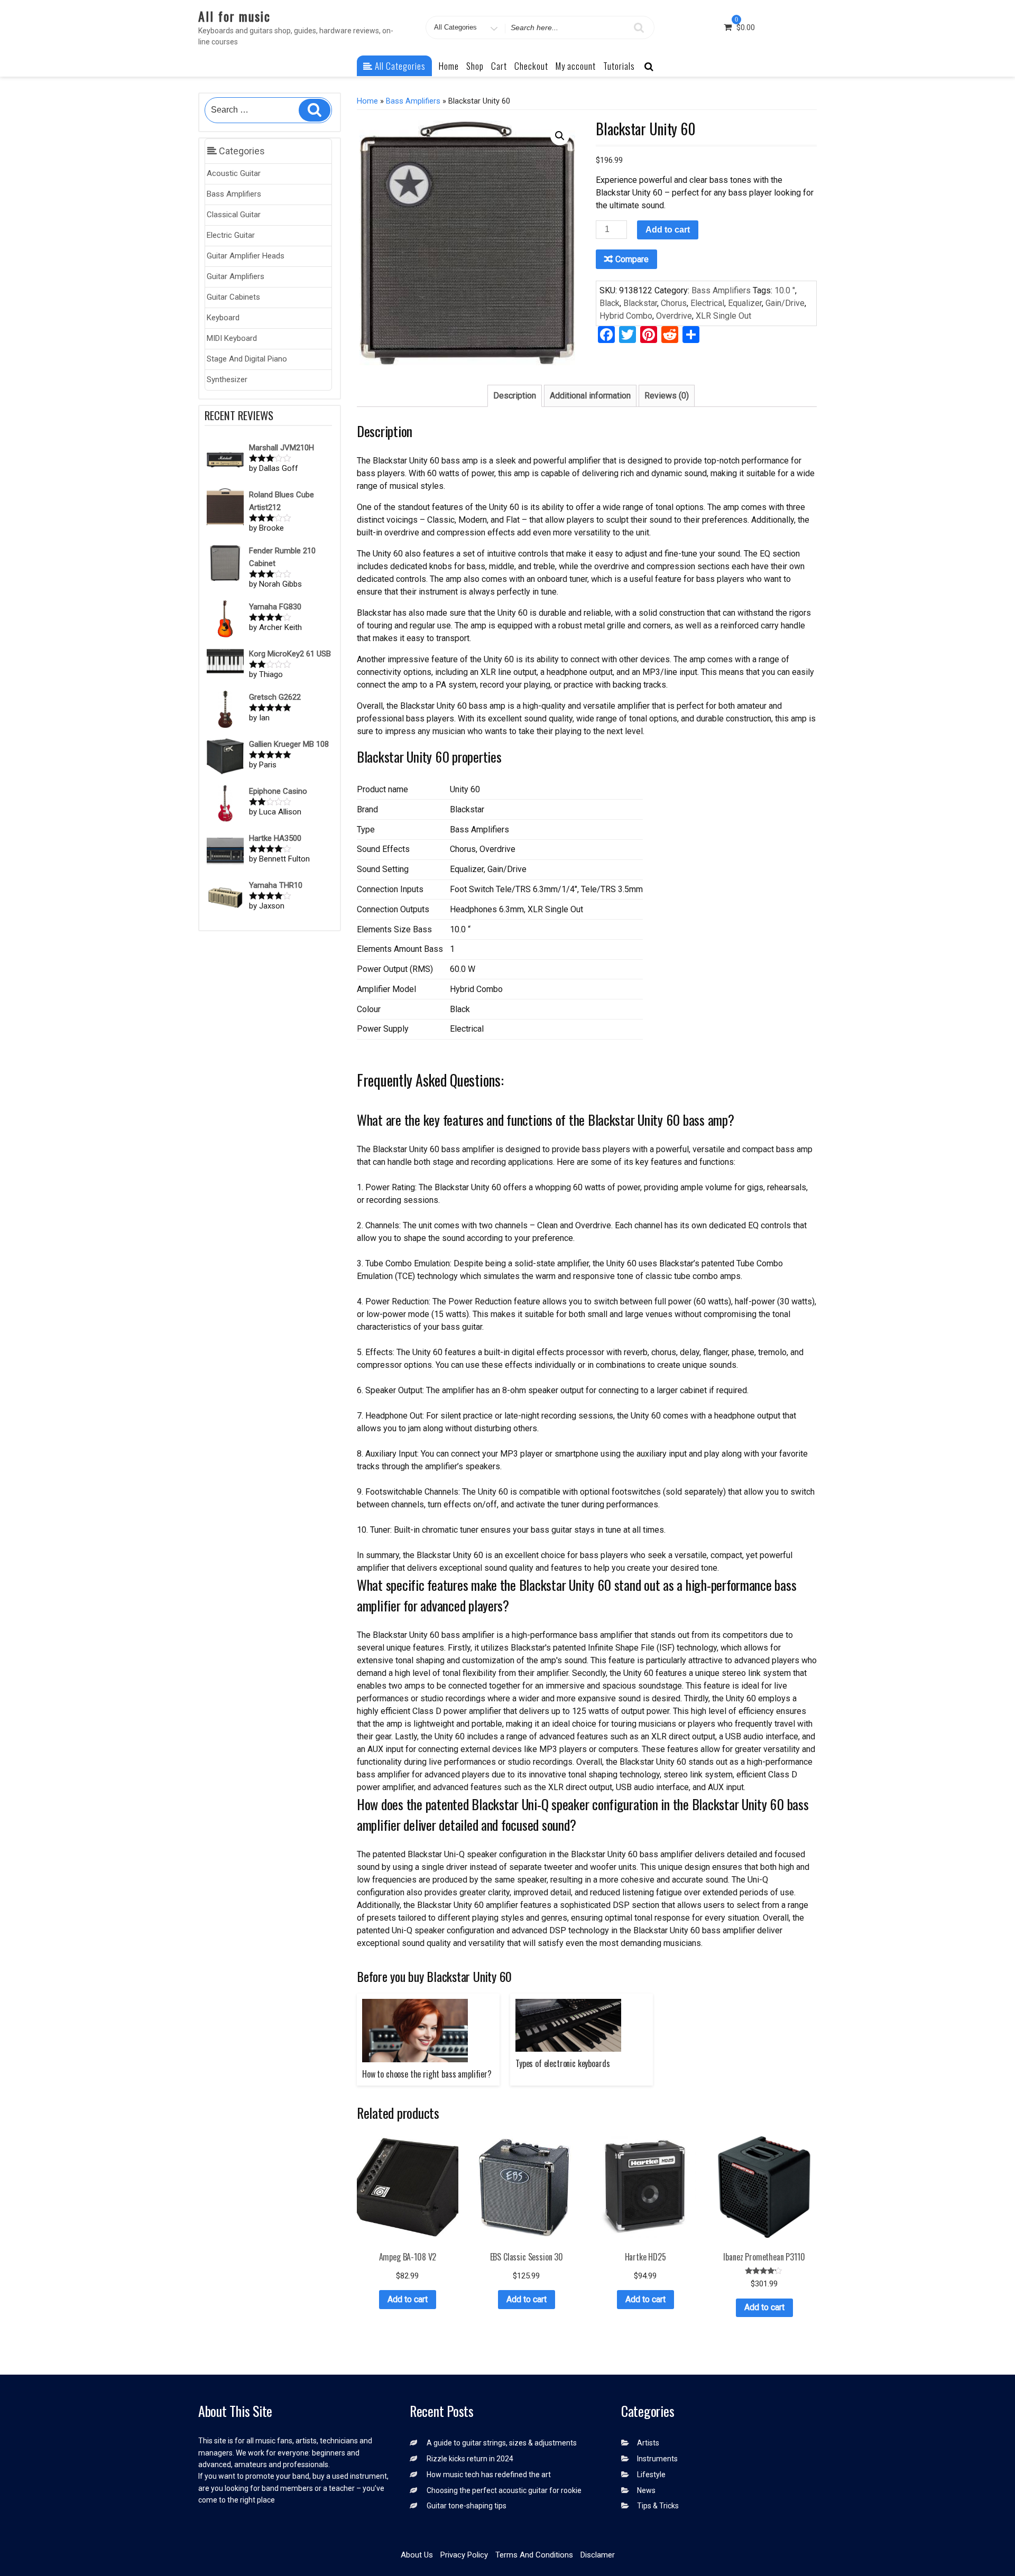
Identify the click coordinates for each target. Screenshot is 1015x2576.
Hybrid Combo (626, 316)
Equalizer (745, 303)
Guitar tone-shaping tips (467, 2506)
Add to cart (668, 230)
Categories (241, 151)
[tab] (515, 396)
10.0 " (785, 290)
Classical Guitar (234, 215)
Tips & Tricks (658, 2506)
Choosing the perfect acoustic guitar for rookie (504, 2490)
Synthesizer (227, 379)
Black (610, 303)
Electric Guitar (231, 235)
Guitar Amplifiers (236, 276)
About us (417, 2555)
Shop (475, 66)
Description (515, 396)
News (646, 2490)
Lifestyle (651, 2475)
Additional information (590, 396)
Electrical (707, 303)
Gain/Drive (785, 303)
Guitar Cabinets (233, 297)
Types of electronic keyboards (562, 2063)
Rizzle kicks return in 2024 (470, 2459)
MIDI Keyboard (232, 338)
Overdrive (674, 316)
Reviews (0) (667, 396)
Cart (499, 66)
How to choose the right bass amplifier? (427, 2074)
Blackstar (640, 303)
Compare (632, 259)
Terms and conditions (534, 2555)
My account (576, 66)
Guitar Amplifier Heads (246, 256)
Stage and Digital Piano (247, 359)
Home (449, 66)
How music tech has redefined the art (489, 2475)
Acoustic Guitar (234, 173)
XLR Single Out (723, 316)
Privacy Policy (464, 2555)
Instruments (657, 2459)
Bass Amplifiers (234, 194)
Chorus (674, 303)
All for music (234, 16)
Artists (648, 2443)
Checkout (531, 66)
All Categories (399, 66)
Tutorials (619, 66)
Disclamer (598, 2555)
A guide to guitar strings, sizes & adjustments (502, 2443)
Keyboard (223, 318)
